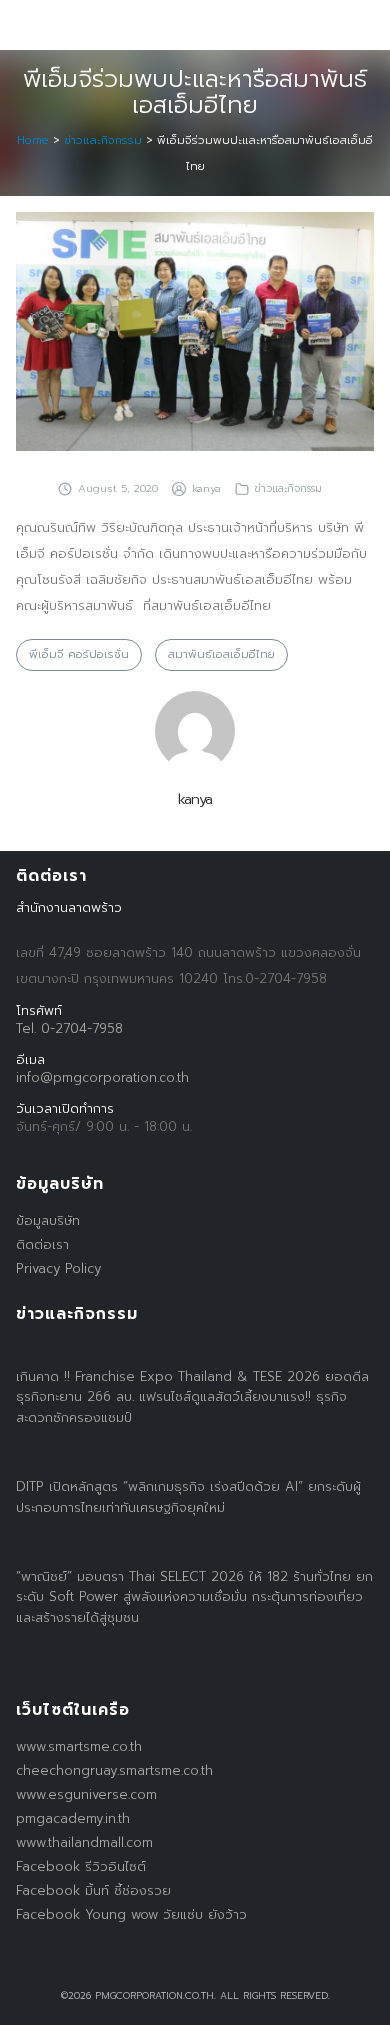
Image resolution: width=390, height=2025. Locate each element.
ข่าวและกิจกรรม (103, 140)
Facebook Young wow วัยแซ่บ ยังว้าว (131, 1914)
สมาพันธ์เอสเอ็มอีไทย (221, 654)
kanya (206, 488)
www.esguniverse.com (86, 1794)
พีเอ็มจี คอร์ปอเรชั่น (79, 654)
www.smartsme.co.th (79, 1746)
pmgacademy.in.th (73, 1818)
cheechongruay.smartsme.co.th (114, 1770)
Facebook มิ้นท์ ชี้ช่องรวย (93, 1890)
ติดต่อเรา (42, 1244)
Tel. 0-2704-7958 (69, 1028)
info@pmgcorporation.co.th (102, 1077)
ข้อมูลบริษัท (48, 1220)
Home (33, 140)
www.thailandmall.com (84, 1842)
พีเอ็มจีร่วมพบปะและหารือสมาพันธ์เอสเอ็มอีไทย (195, 92)
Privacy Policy (58, 1268)
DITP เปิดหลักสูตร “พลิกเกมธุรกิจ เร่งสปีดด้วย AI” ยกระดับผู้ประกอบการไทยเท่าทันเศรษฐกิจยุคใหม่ (188, 1497)
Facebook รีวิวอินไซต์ (81, 1866)
